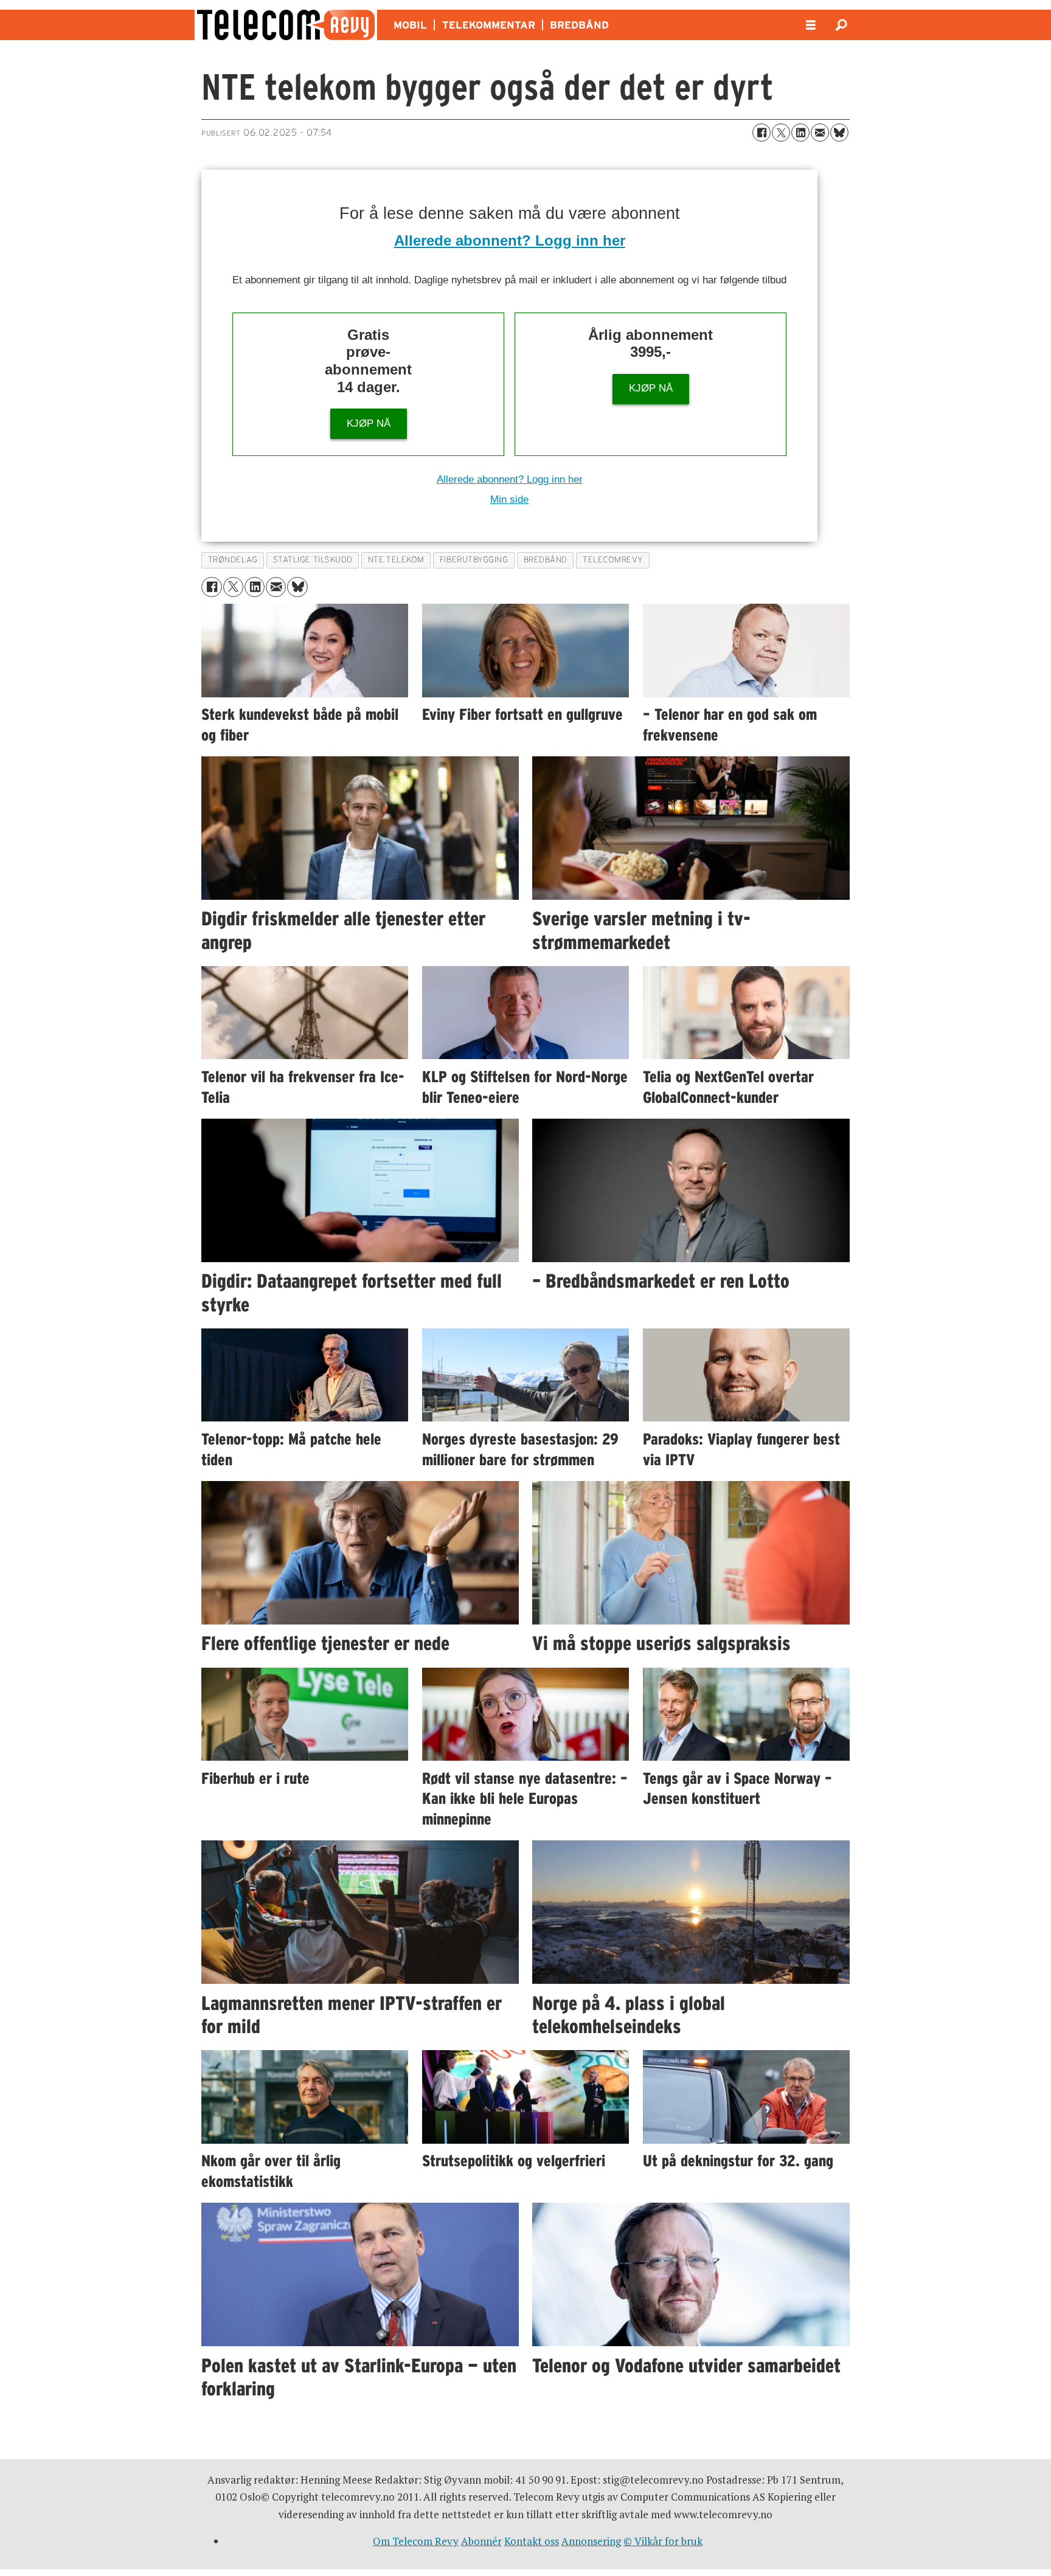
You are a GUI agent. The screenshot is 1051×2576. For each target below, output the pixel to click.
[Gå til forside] (286, 25)
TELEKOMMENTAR (489, 25)
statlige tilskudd (313, 560)
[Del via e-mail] (820, 133)
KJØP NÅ (369, 423)
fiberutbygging (474, 560)
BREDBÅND (579, 25)
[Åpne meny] (811, 25)
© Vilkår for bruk (663, 2541)
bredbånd (546, 560)
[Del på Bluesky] (839, 133)
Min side (509, 499)
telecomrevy (613, 560)
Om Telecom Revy (416, 2541)
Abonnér (481, 2541)
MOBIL (410, 25)
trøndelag (233, 560)
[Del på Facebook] (761, 133)
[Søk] (841, 25)
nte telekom (396, 560)
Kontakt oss (532, 2541)
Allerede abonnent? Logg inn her (510, 240)
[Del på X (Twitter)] (781, 133)
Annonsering (591, 2541)
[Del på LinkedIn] (800, 133)
